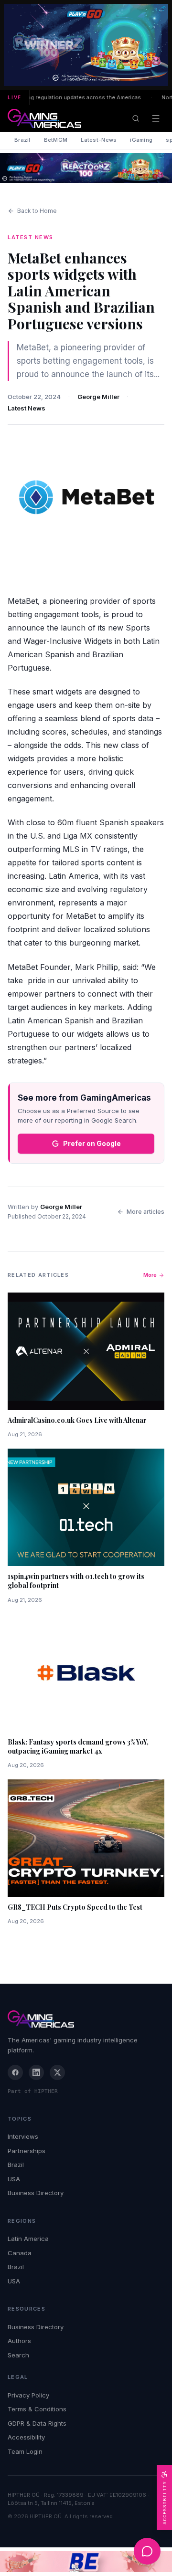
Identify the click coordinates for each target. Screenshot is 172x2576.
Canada (20, 2253)
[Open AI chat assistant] (147, 2551)
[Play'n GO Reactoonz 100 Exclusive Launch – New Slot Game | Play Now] (86, 168)
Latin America (28, 2239)
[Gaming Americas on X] (57, 2072)
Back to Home (37, 211)
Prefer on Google (92, 1143)
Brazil (22, 140)
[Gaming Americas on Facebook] (15, 2072)
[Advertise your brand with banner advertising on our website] (86, 2562)
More (150, 1275)
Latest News (27, 408)
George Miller (98, 397)
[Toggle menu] (156, 118)
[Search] (136, 118)
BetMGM (56, 140)
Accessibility (26, 2437)
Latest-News (99, 140)
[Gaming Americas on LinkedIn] (36, 2072)
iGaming (141, 140)
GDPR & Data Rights (37, 2423)
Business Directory (36, 2193)
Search (18, 2355)
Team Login (25, 2451)
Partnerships (27, 2151)
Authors (19, 2341)
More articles (145, 1212)
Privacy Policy (28, 2395)
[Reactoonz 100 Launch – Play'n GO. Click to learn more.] (86, 45)
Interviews (23, 2136)
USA (14, 2179)
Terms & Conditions (37, 2409)
